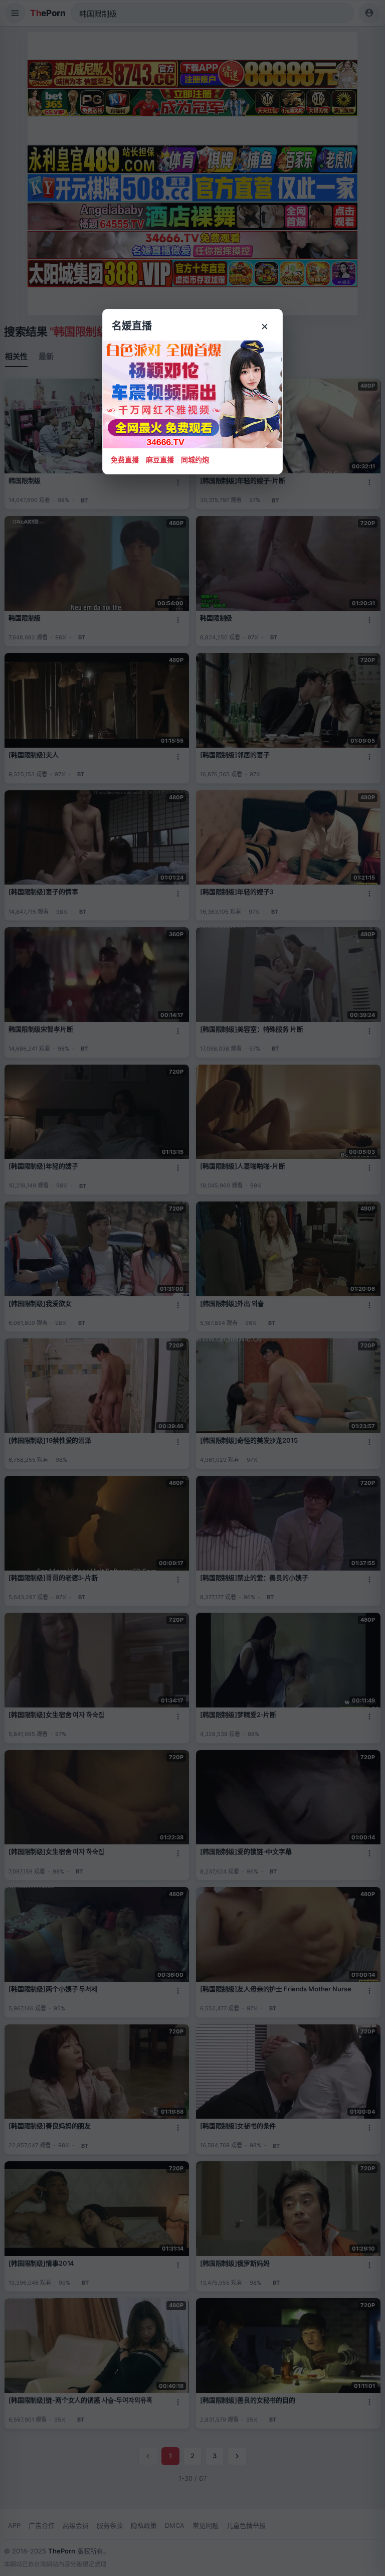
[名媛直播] (192, 1288)
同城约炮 (195, 460)
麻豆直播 (160, 460)
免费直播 (125, 460)
